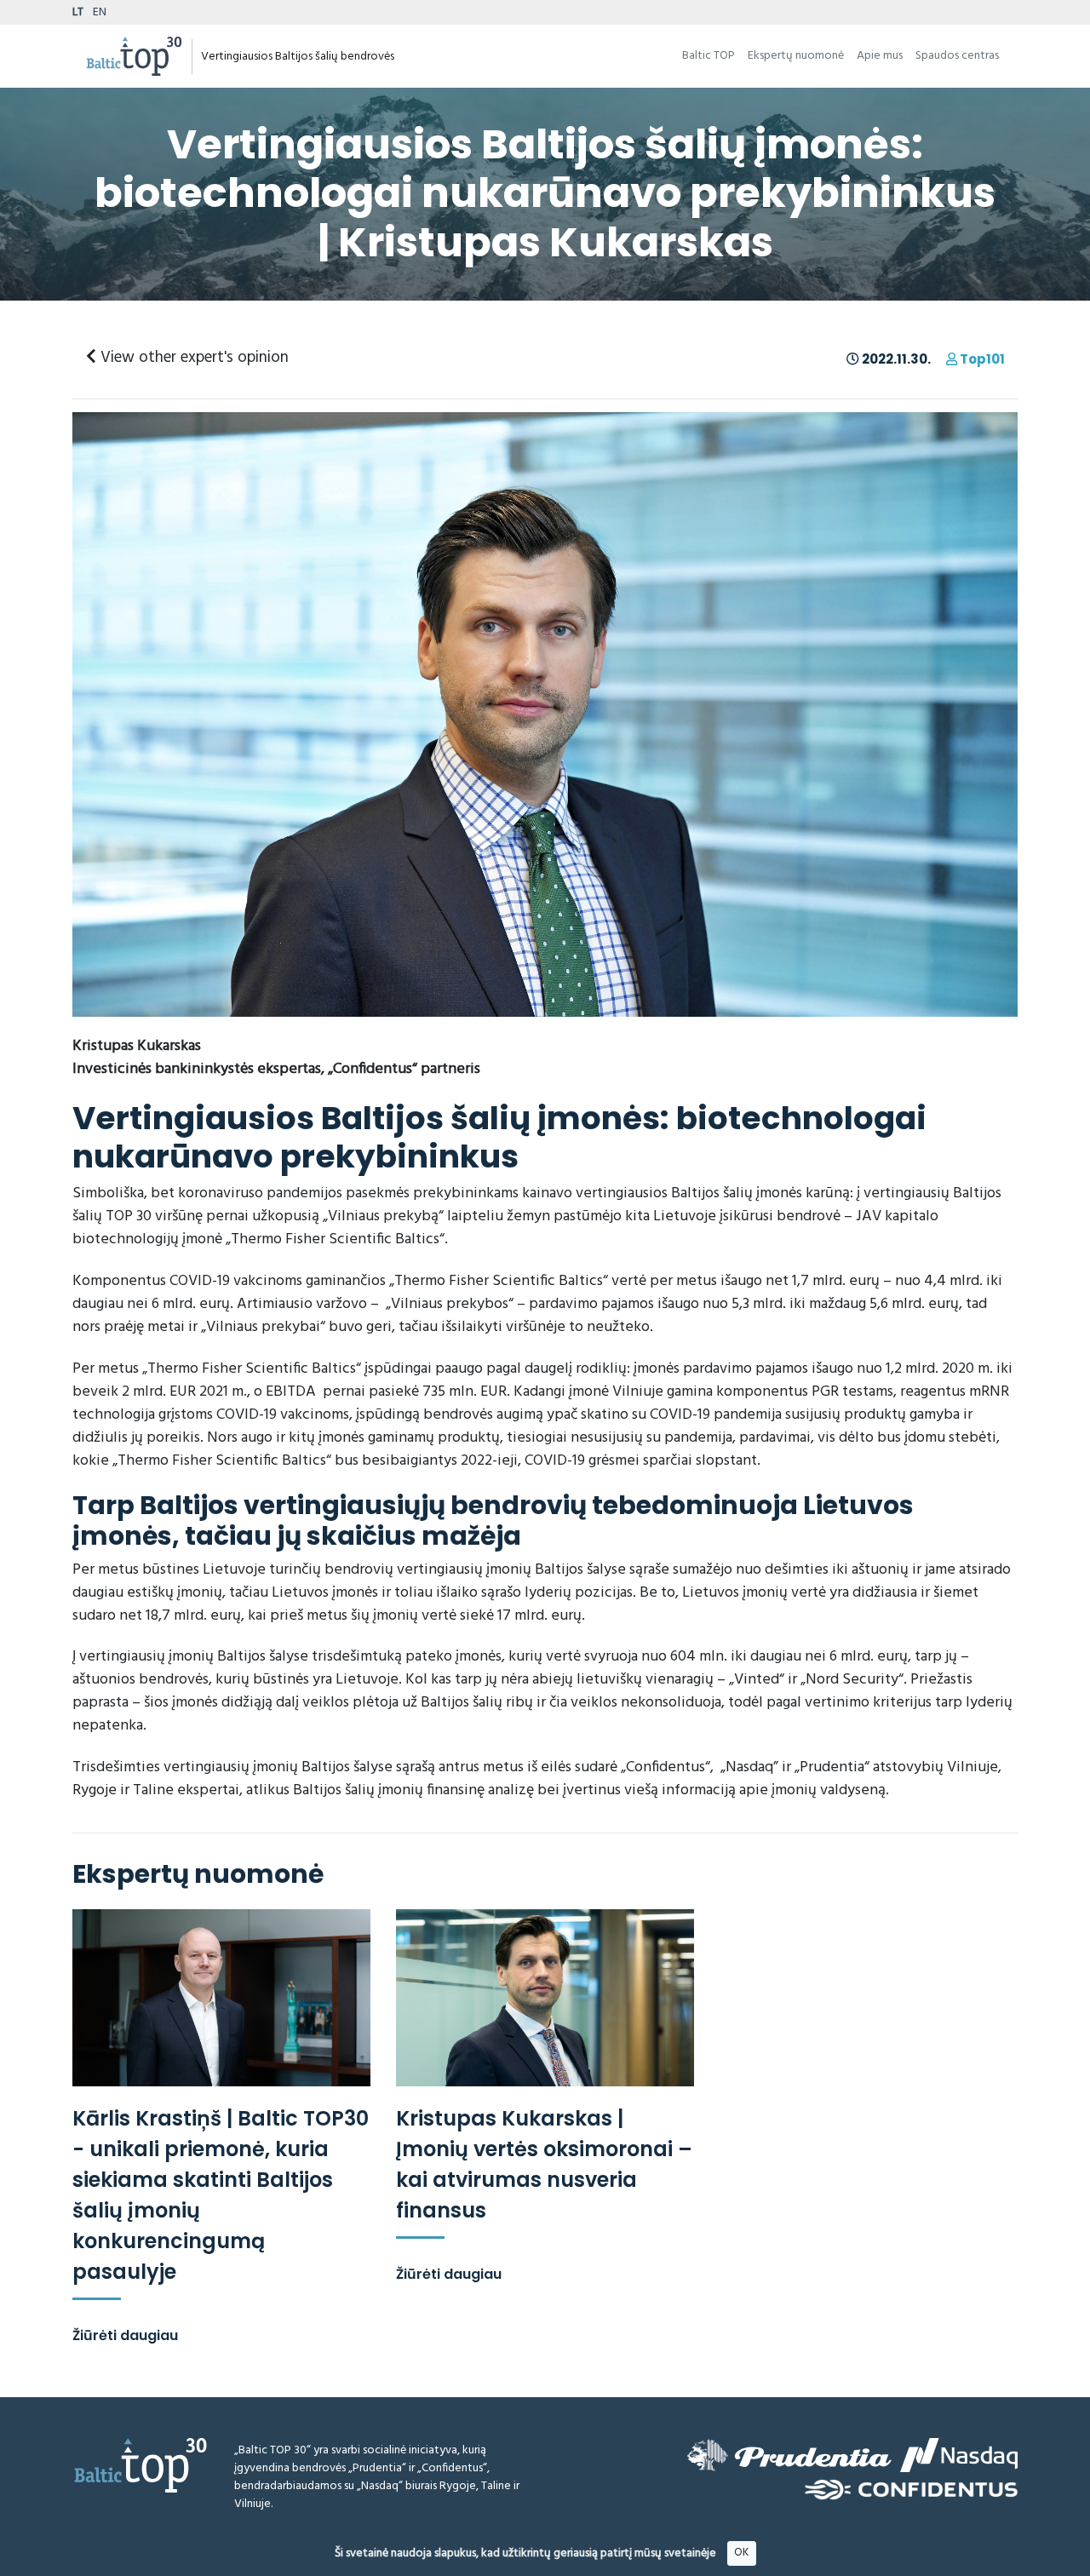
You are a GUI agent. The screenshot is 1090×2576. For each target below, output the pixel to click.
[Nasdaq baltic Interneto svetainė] (959, 2455)
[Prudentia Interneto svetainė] (789, 2455)
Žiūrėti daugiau (125, 2335)
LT (78, 12)
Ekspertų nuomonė (796, 56)
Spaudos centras (957, 56)
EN (100, 12)
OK (741, 2553)
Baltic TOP (708, 56)
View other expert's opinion (192, 358)
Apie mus (880, 56)
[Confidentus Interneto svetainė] (911, 2490)
